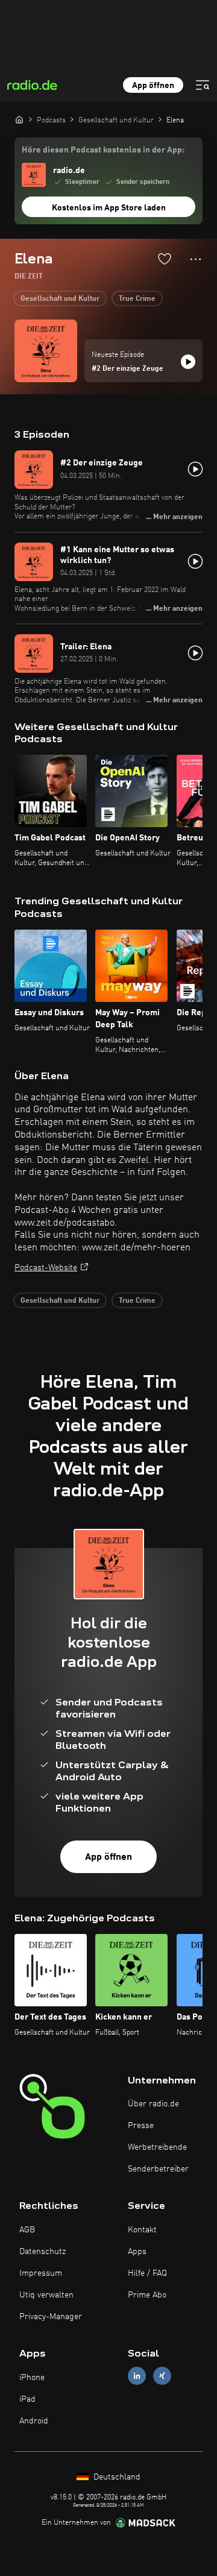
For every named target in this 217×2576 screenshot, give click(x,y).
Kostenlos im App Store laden (109, 208)
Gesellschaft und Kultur (60, 299)
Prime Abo (147, 2295)
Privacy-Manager (51, 2317)
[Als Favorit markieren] (165, 259)
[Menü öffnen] (203, 85)
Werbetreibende (157, 2147)
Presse (141, 2126)
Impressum (41, 2273)
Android (34, 2421)
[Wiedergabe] (188, 362)
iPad (27, 2399)
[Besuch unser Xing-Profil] (162, 2376)
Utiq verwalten (46, 2295)
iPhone (32, 2378)
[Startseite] (19, 119)
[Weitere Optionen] (196, 259)
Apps (137, 2252)
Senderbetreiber (158, 2169)
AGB (27, 2230)
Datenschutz (42, 2252)
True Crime (137, 299)
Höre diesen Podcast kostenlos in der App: (103, 150)
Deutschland (116, 2477)
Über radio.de (153, 2104)
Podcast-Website (46, 1268)
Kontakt (142, 2230)
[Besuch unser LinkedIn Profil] (137, 2376)
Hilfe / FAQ (147, 2273)
